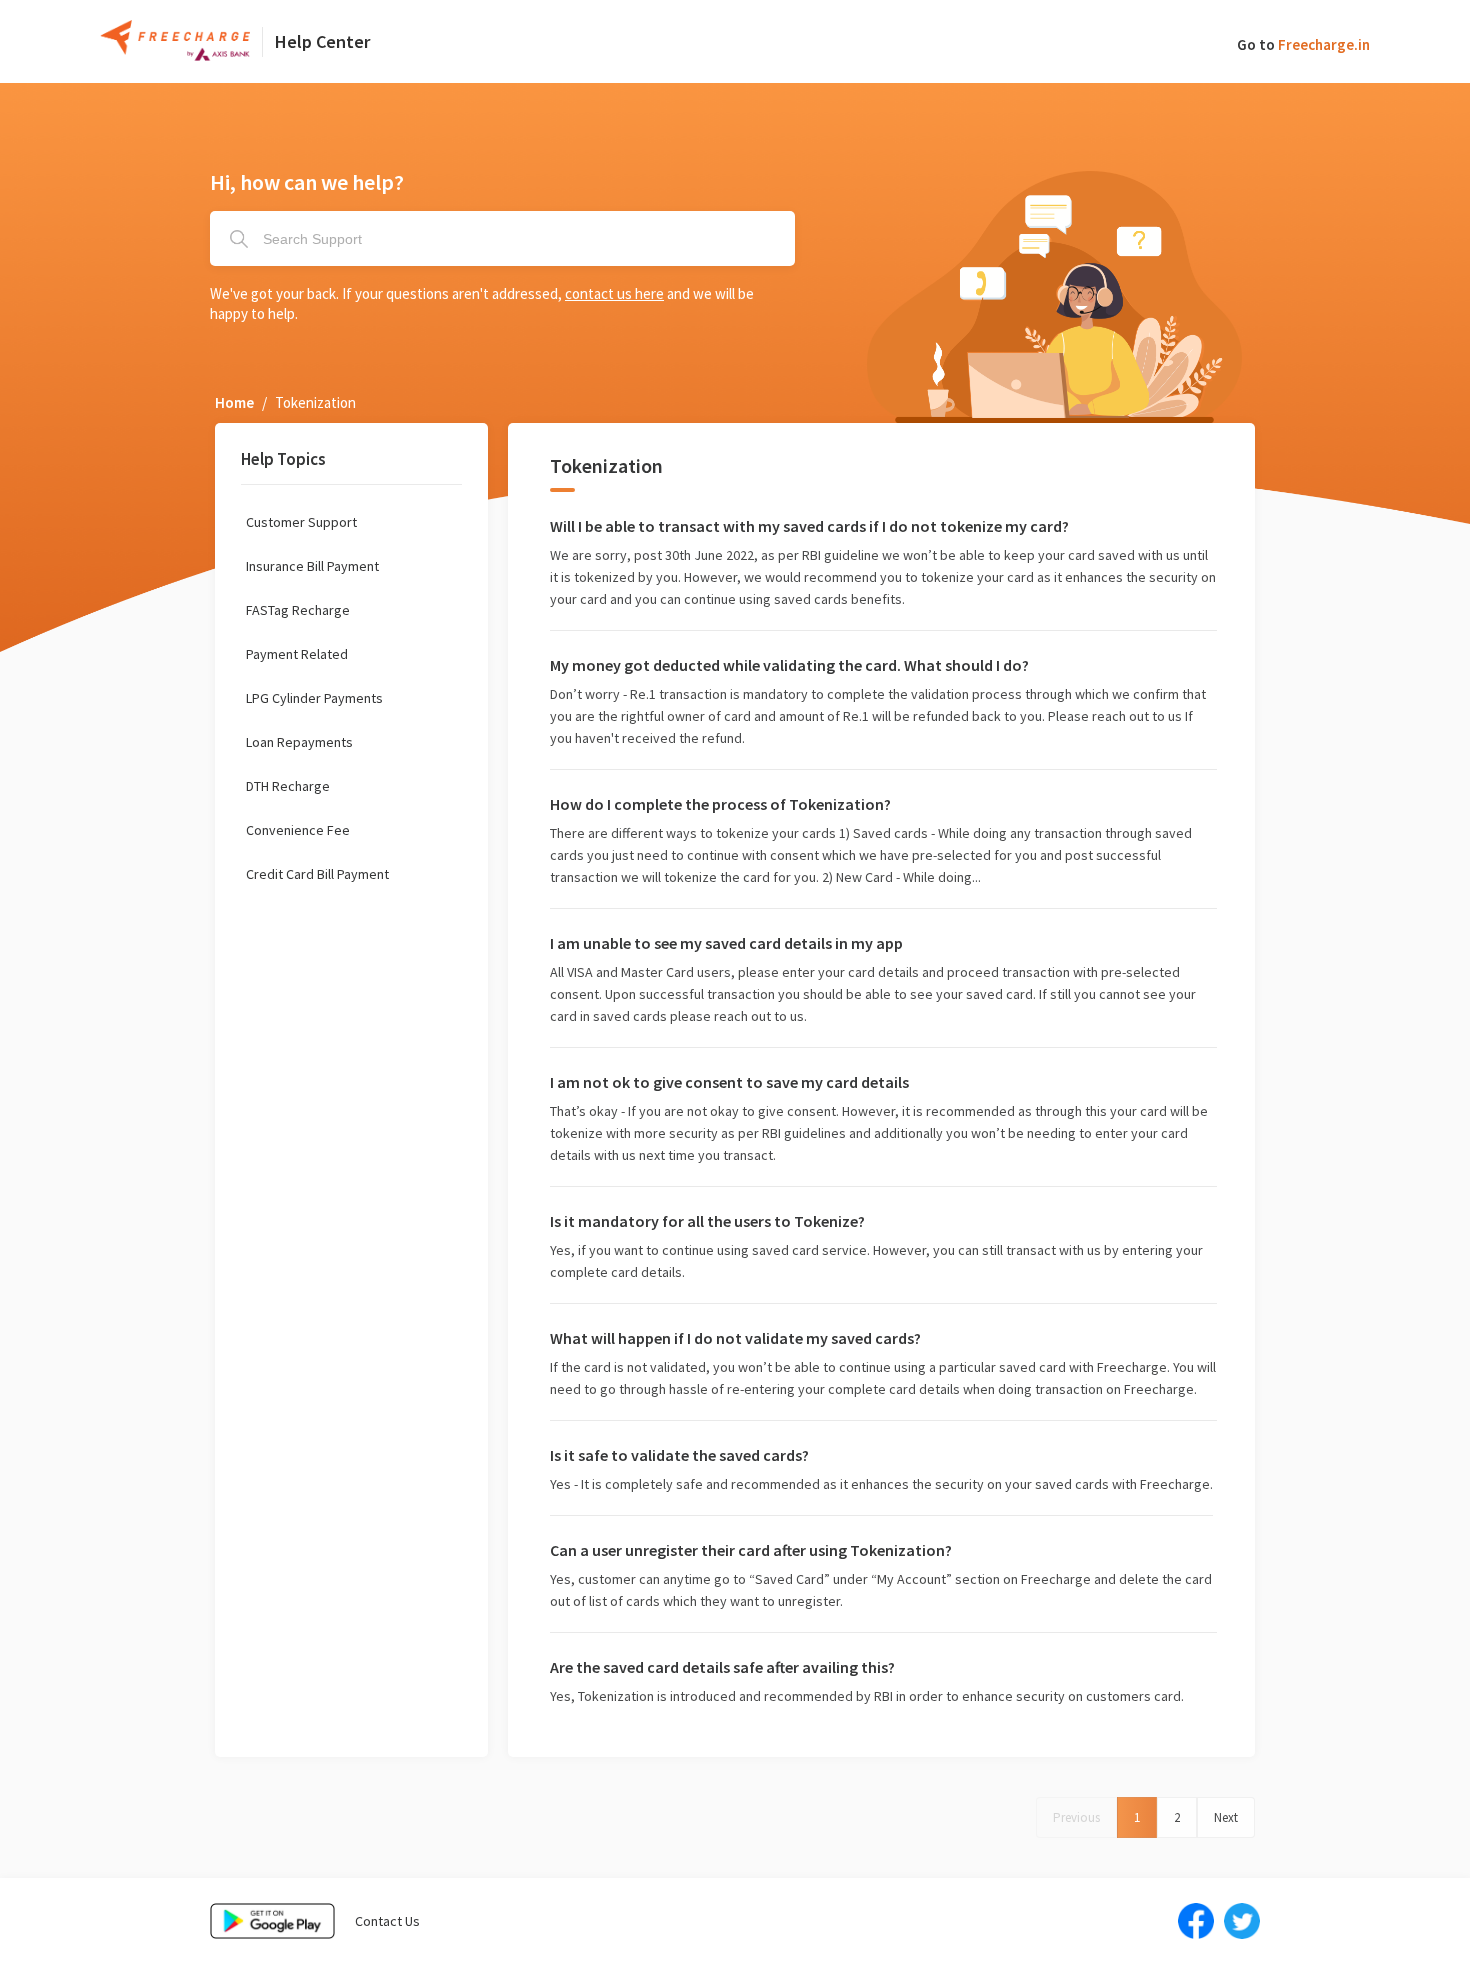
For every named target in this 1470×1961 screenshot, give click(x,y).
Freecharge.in (1324, 44)
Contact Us (387, 1921)
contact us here (614, 293)
